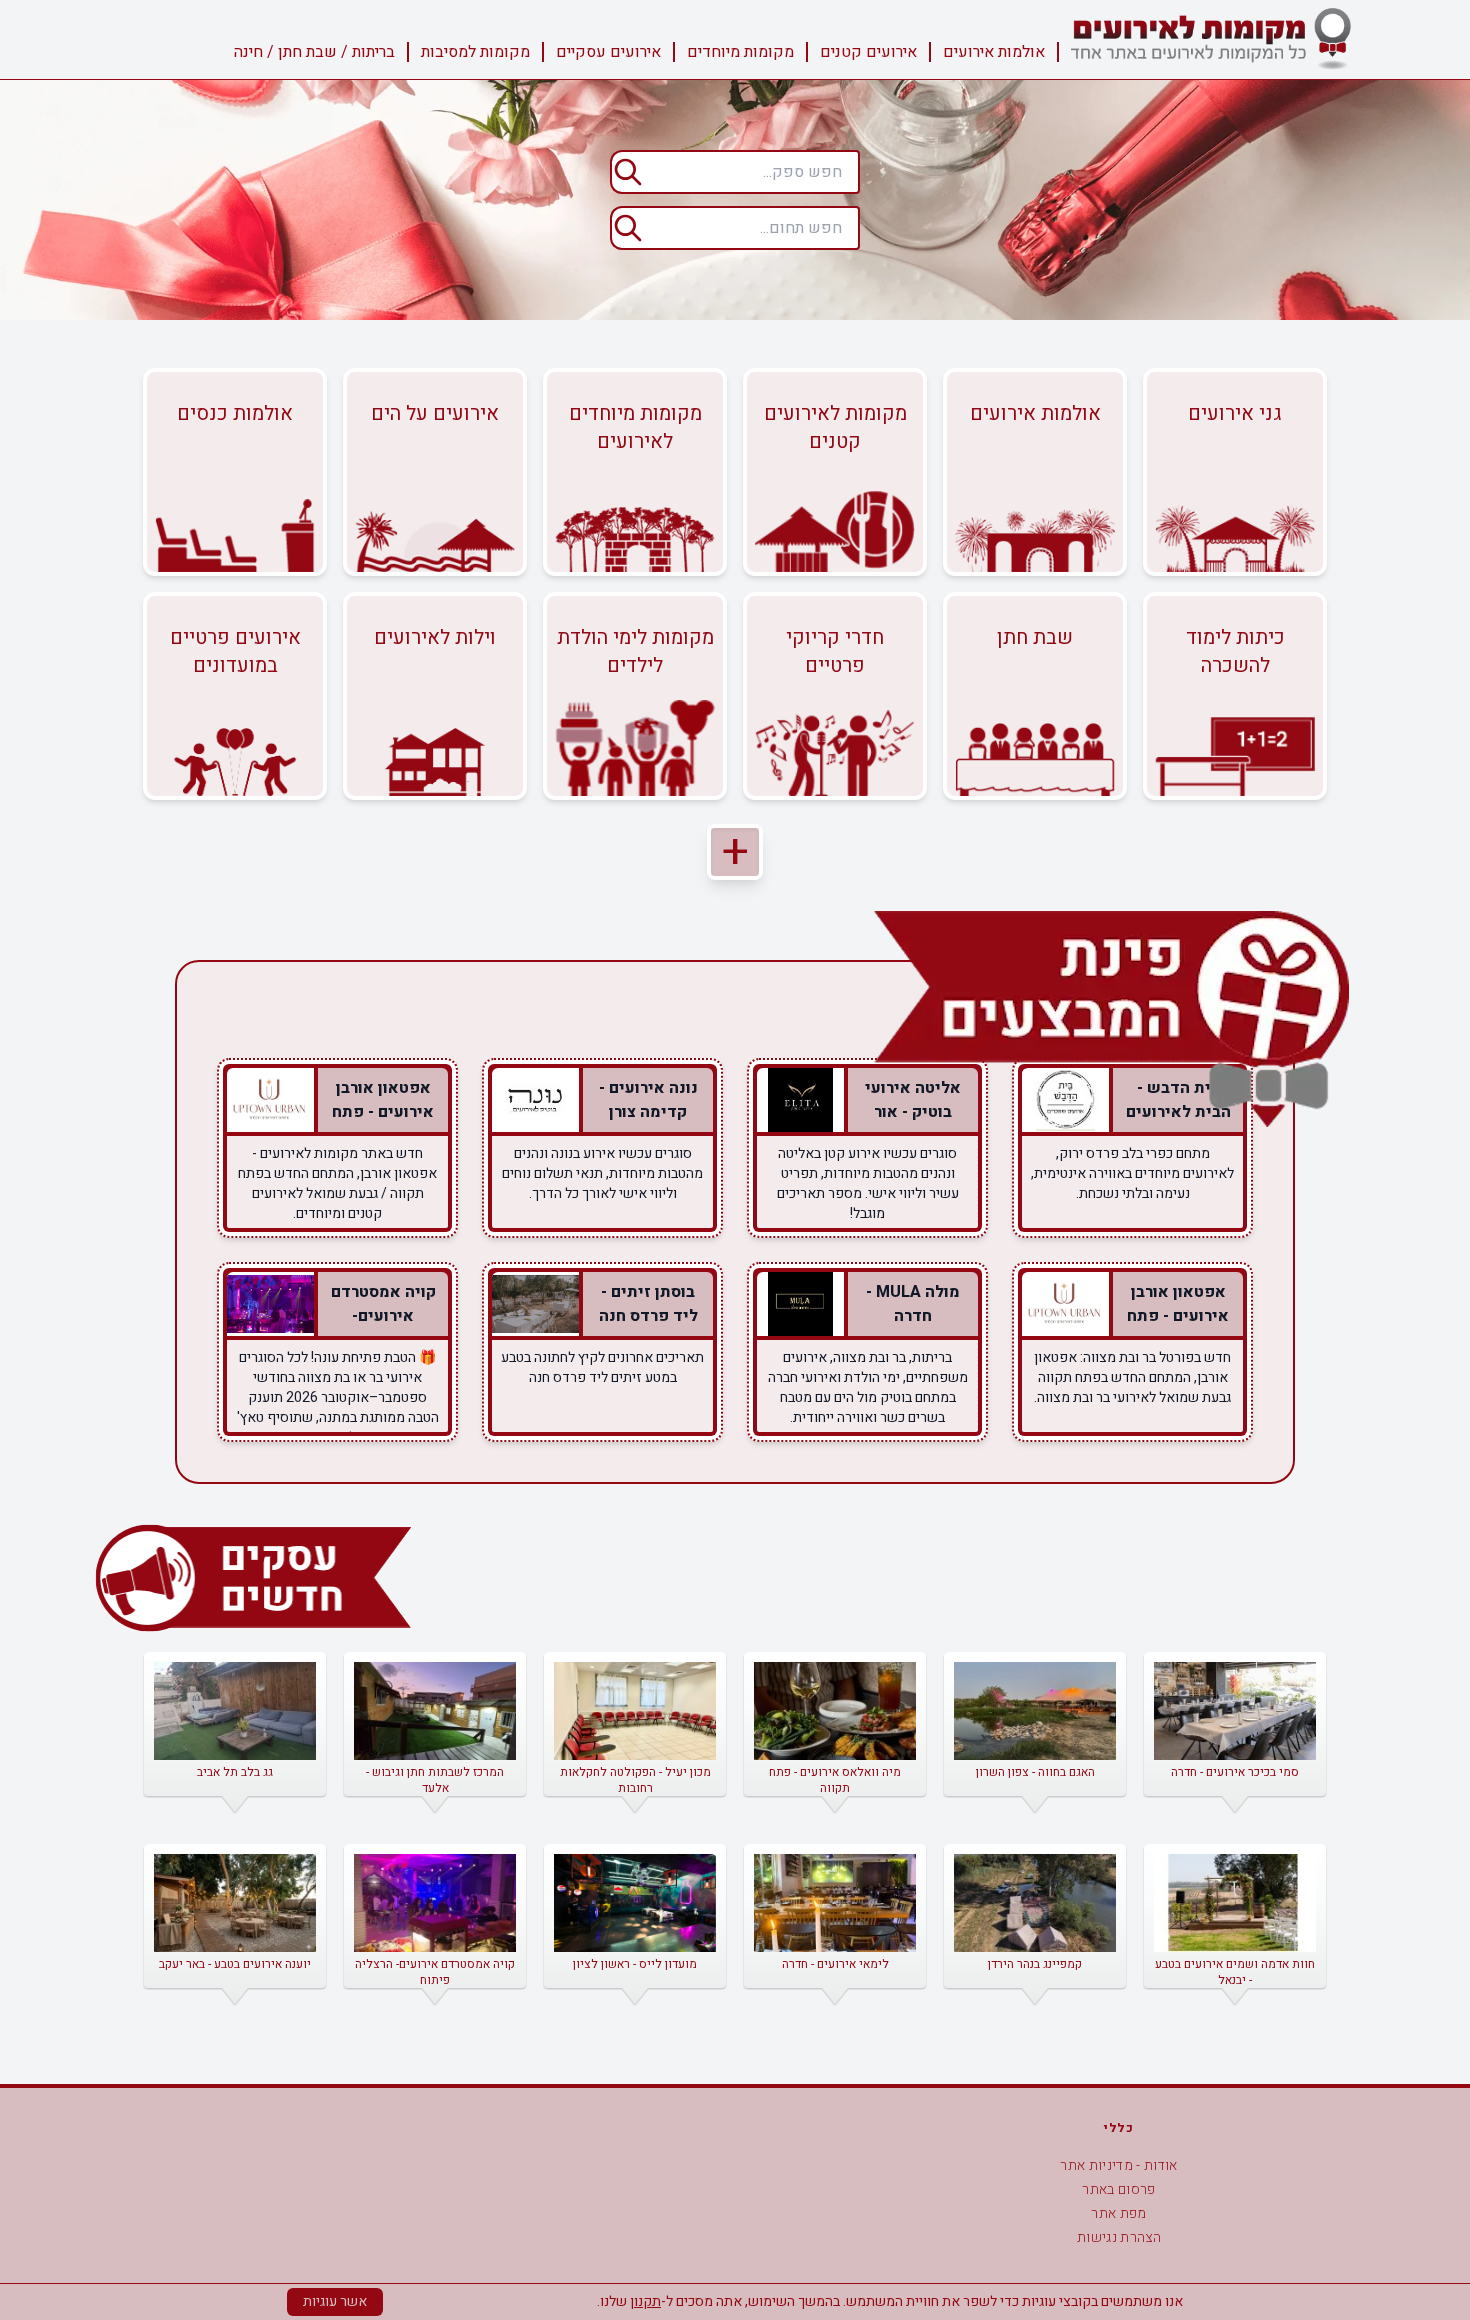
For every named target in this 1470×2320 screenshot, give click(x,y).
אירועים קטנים (868, 52)
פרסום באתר (1119, 2189)
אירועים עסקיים (608, 52)
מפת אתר (1118, 2213)
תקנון (645, 2301)
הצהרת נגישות (1119, 2237)
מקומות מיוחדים (740, 52)
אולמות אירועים (994, 52)
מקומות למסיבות (475, 52)
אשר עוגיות (335, 2301)
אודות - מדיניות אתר (1119, 2165)
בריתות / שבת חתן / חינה (314, 52)
